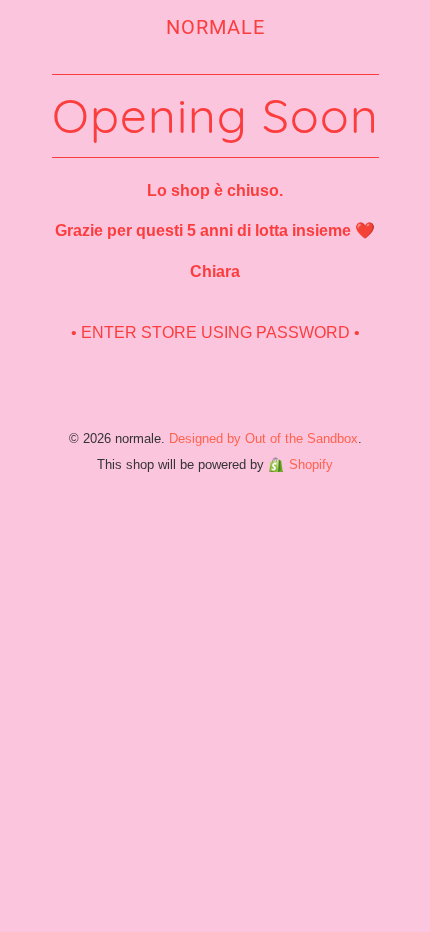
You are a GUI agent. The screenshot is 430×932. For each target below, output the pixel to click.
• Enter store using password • (215, 332)
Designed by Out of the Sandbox (263, 438)
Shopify (311, 464)
